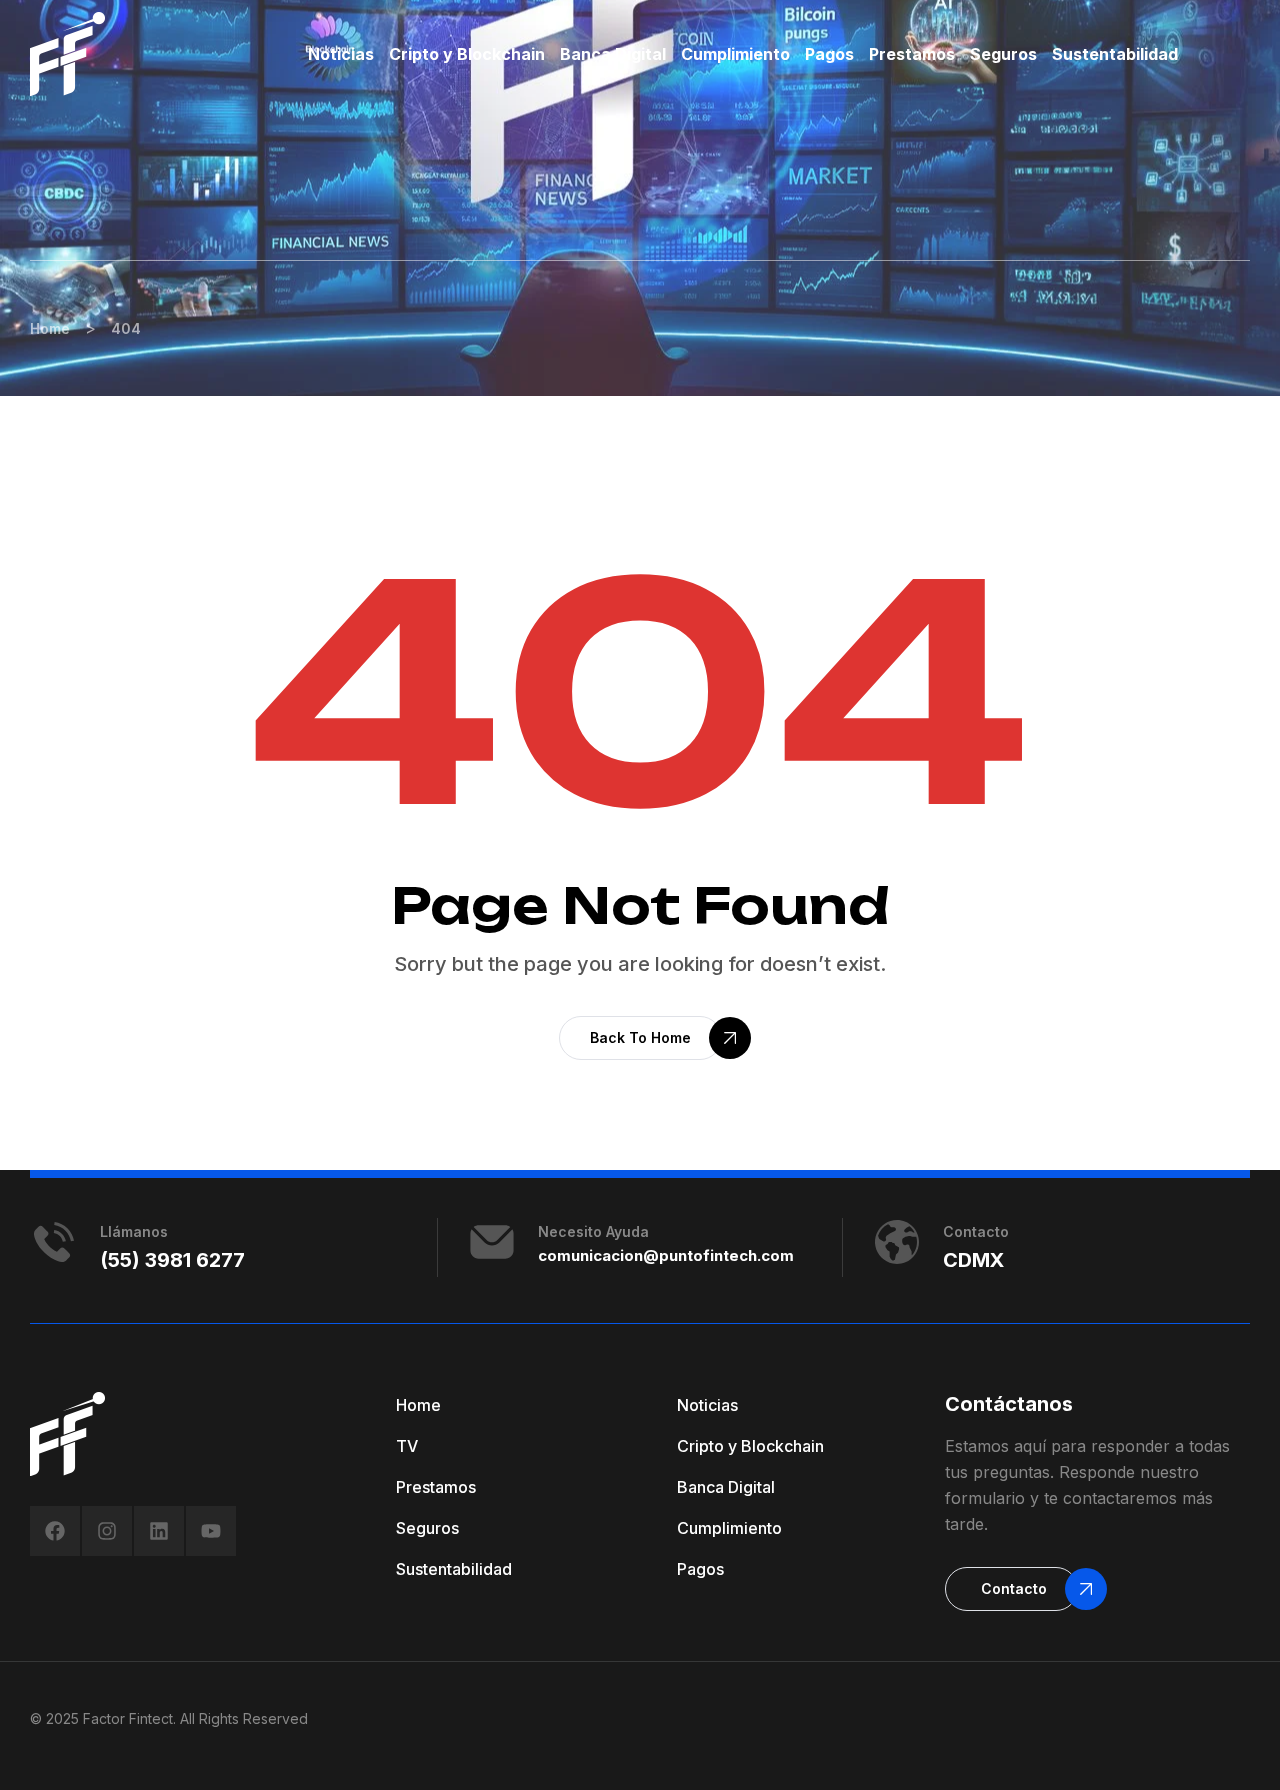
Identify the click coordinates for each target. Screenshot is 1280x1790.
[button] (640, 1038)
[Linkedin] (159, 1531)
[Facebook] (55, 1531)
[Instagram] (107, 1531)
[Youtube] (211, 1531)
